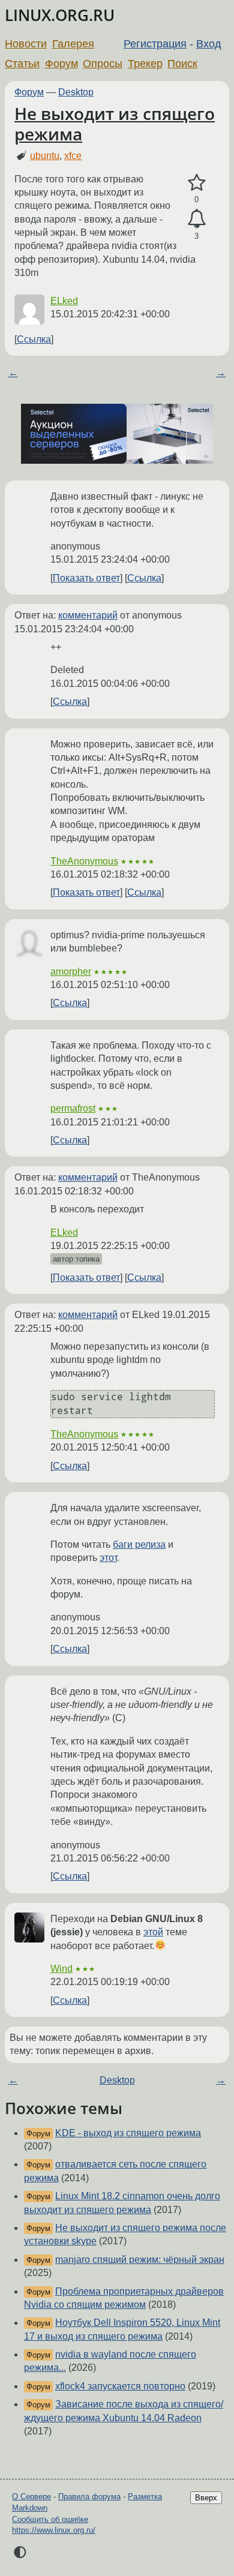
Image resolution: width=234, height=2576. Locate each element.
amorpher (71, 972)
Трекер (145, 64)
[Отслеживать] (196, 219)
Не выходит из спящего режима (115, 124)
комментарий (88, 615)
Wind (61, 1969)
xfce (73, 156)
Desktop (76, 92)
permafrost (73, 1108)
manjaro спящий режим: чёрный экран (140, 2260)
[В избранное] (196, 183)
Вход (209, 44)
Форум (61, 64)
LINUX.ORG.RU (60, 15)
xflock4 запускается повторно (120, 2386)
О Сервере (31, 2497)
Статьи (22, 64)
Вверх (206, 2498)
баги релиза (139, 1544)
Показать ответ (86, 578)
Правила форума (89, 2497)
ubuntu (45, 156)
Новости (26, 44)
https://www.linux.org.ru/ (54, 2530)
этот (108, 1558)
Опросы (103, 64)
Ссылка (34, 339)
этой (153, 1932)
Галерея (73, 44)
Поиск (182, 64)
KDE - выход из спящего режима (128, 2133)
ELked (64, 301)
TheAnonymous (84, 861)
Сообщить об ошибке (50, 2519)
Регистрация (155, 44)
